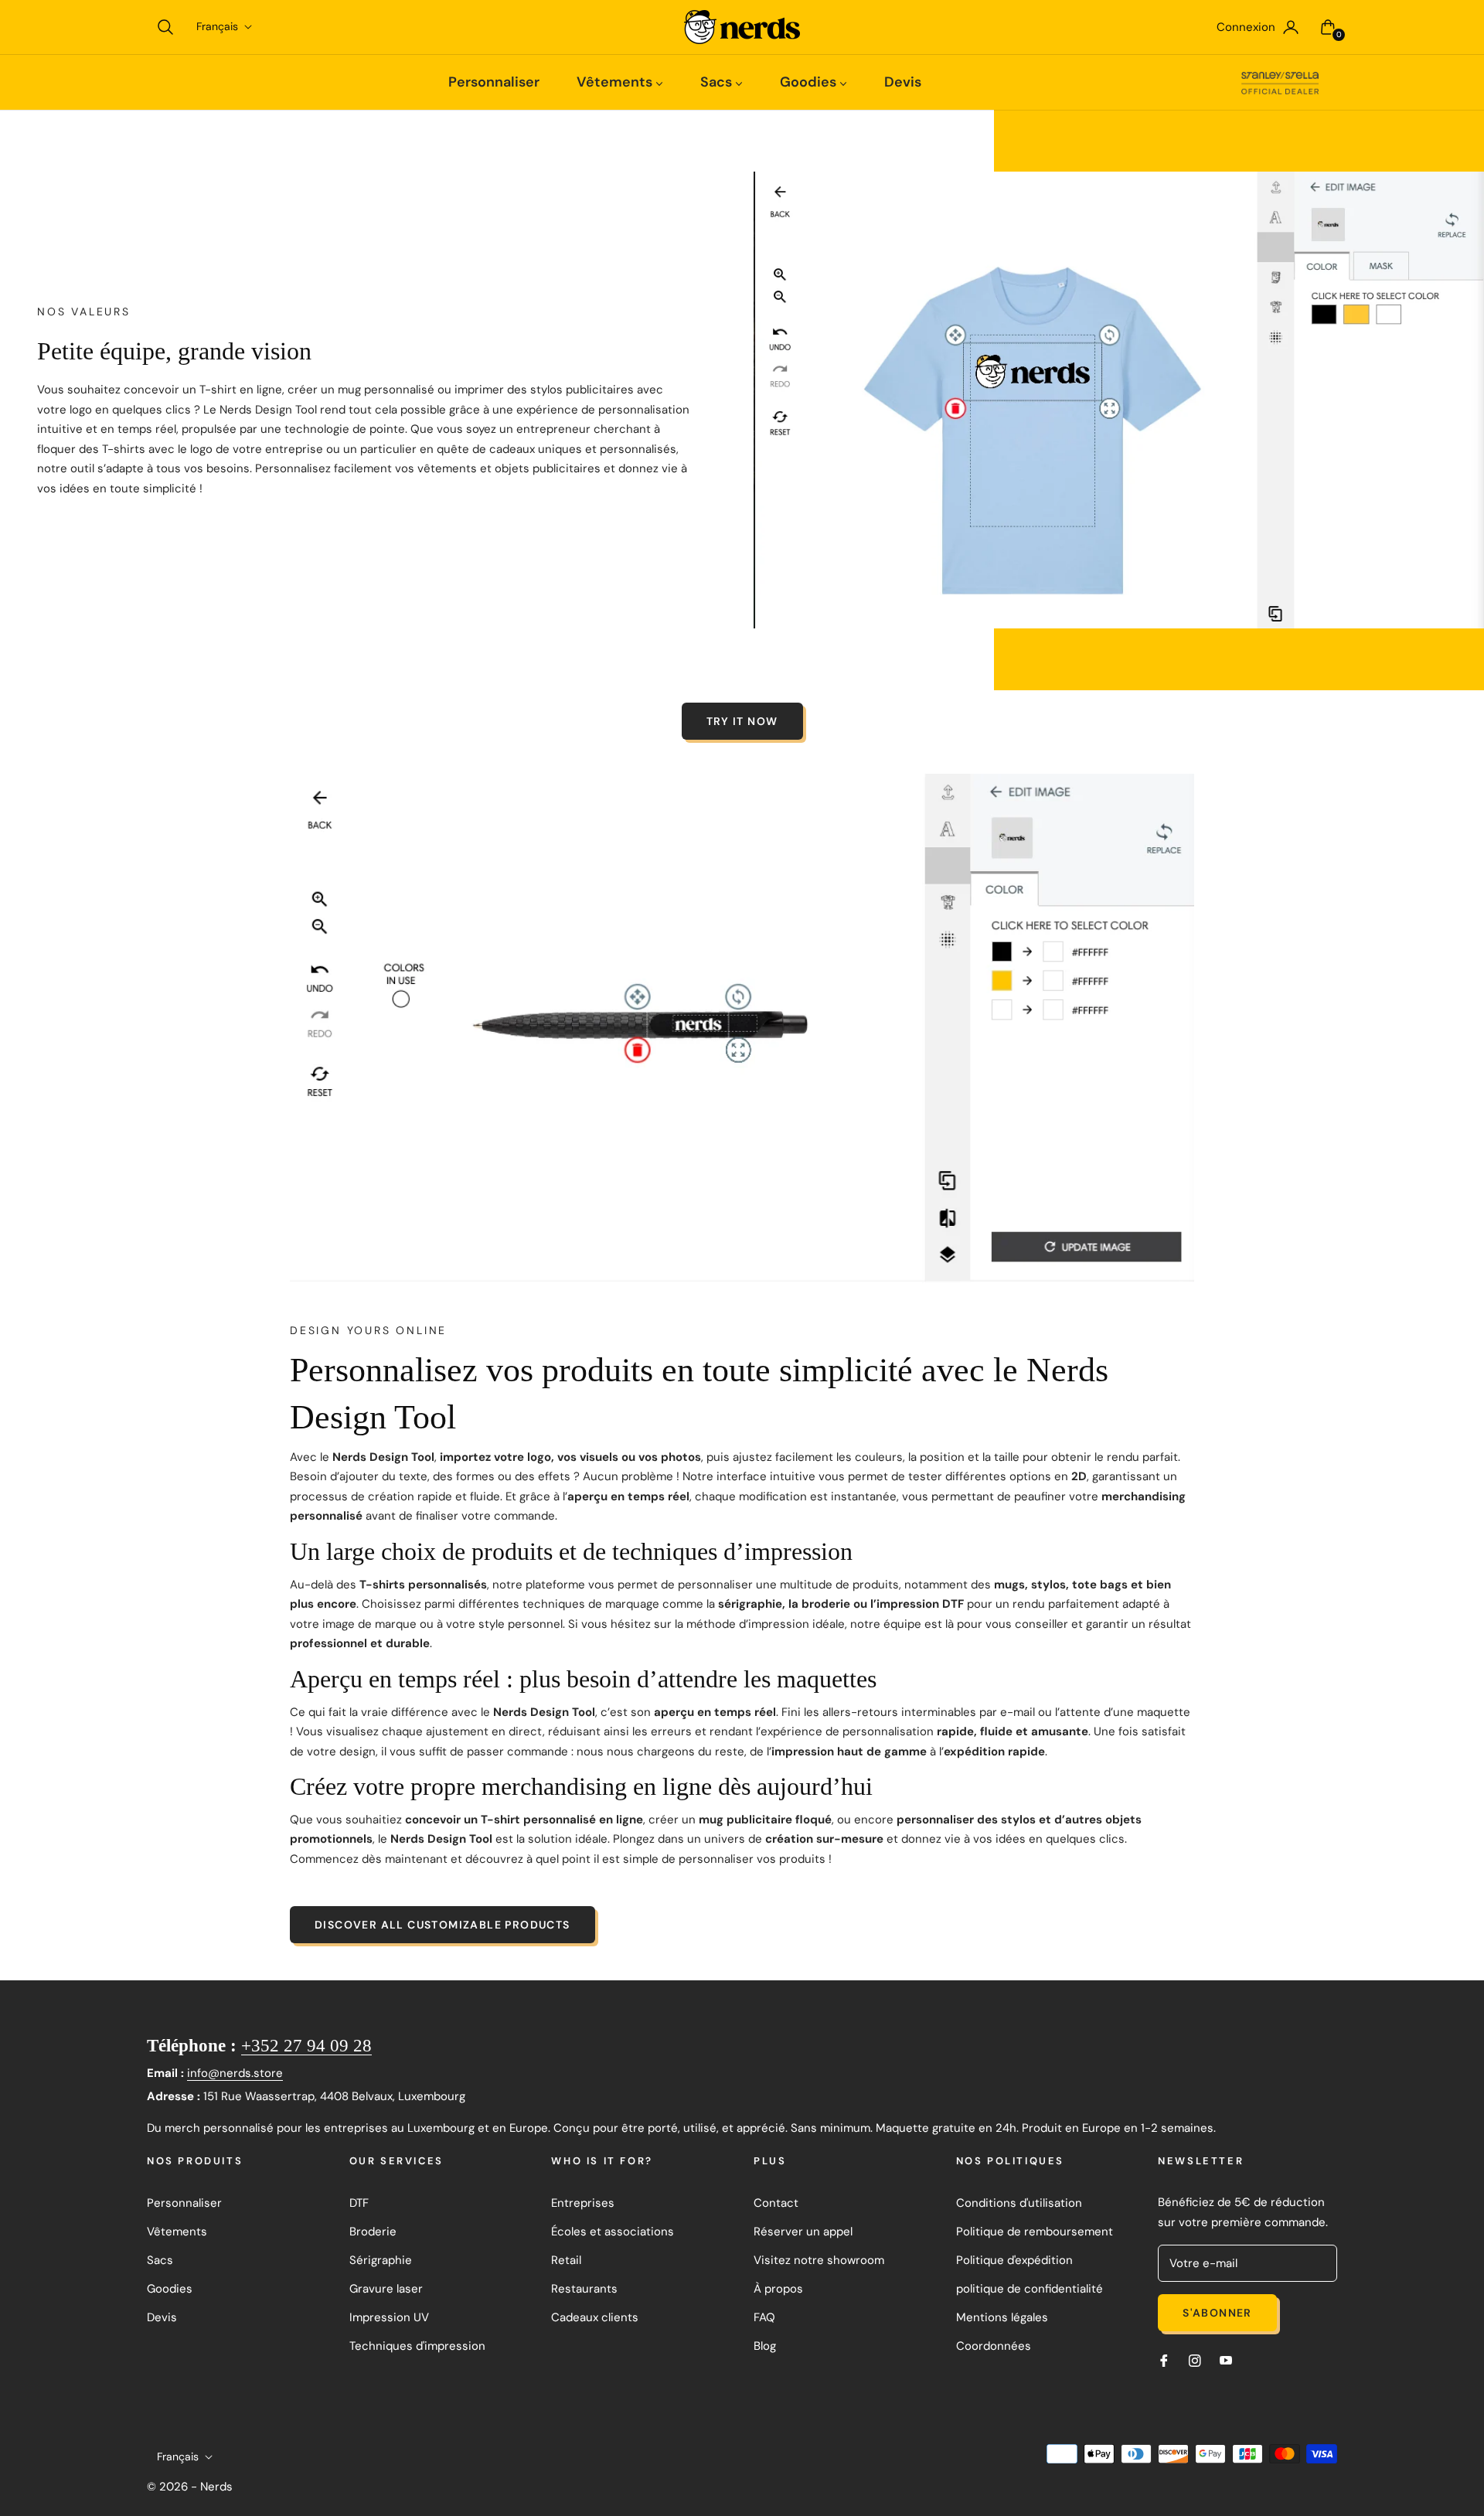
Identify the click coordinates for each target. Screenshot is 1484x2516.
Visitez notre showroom (819, 2260)
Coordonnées (994, 2346)
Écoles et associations (613, 2232)
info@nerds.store (235, 2073)
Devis (162, 2317)
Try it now (742, 721)
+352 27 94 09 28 (306, 2046)
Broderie (373, 2232)
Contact (776, 2203)
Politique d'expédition (1014, 2260)
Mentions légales (1002, 2317)
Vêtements (177, 2232)
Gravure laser (386, 2289)
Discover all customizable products (442, 1925)
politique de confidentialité (1030, 2289)
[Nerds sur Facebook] (1164, 2360)
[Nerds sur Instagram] (1195, 2360)
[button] (165, 27)
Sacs (160, 2260)
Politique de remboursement (1035, 2232)
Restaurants (584, 2289)
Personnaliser (184, 2203)
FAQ (764, 2317)
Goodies (170, 2289)
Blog (765, 2346)
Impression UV (389, 2317)
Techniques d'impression (417, 2346)
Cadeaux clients (595, 2317)
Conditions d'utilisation (1019, 2203)
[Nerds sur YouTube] (1226, 2360)
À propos (778, 2289)
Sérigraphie (381, 2260)
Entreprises (583, 2203)
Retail (566, 2260)
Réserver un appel (803, 2232)
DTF (359, 2203)
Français (217, 26)
